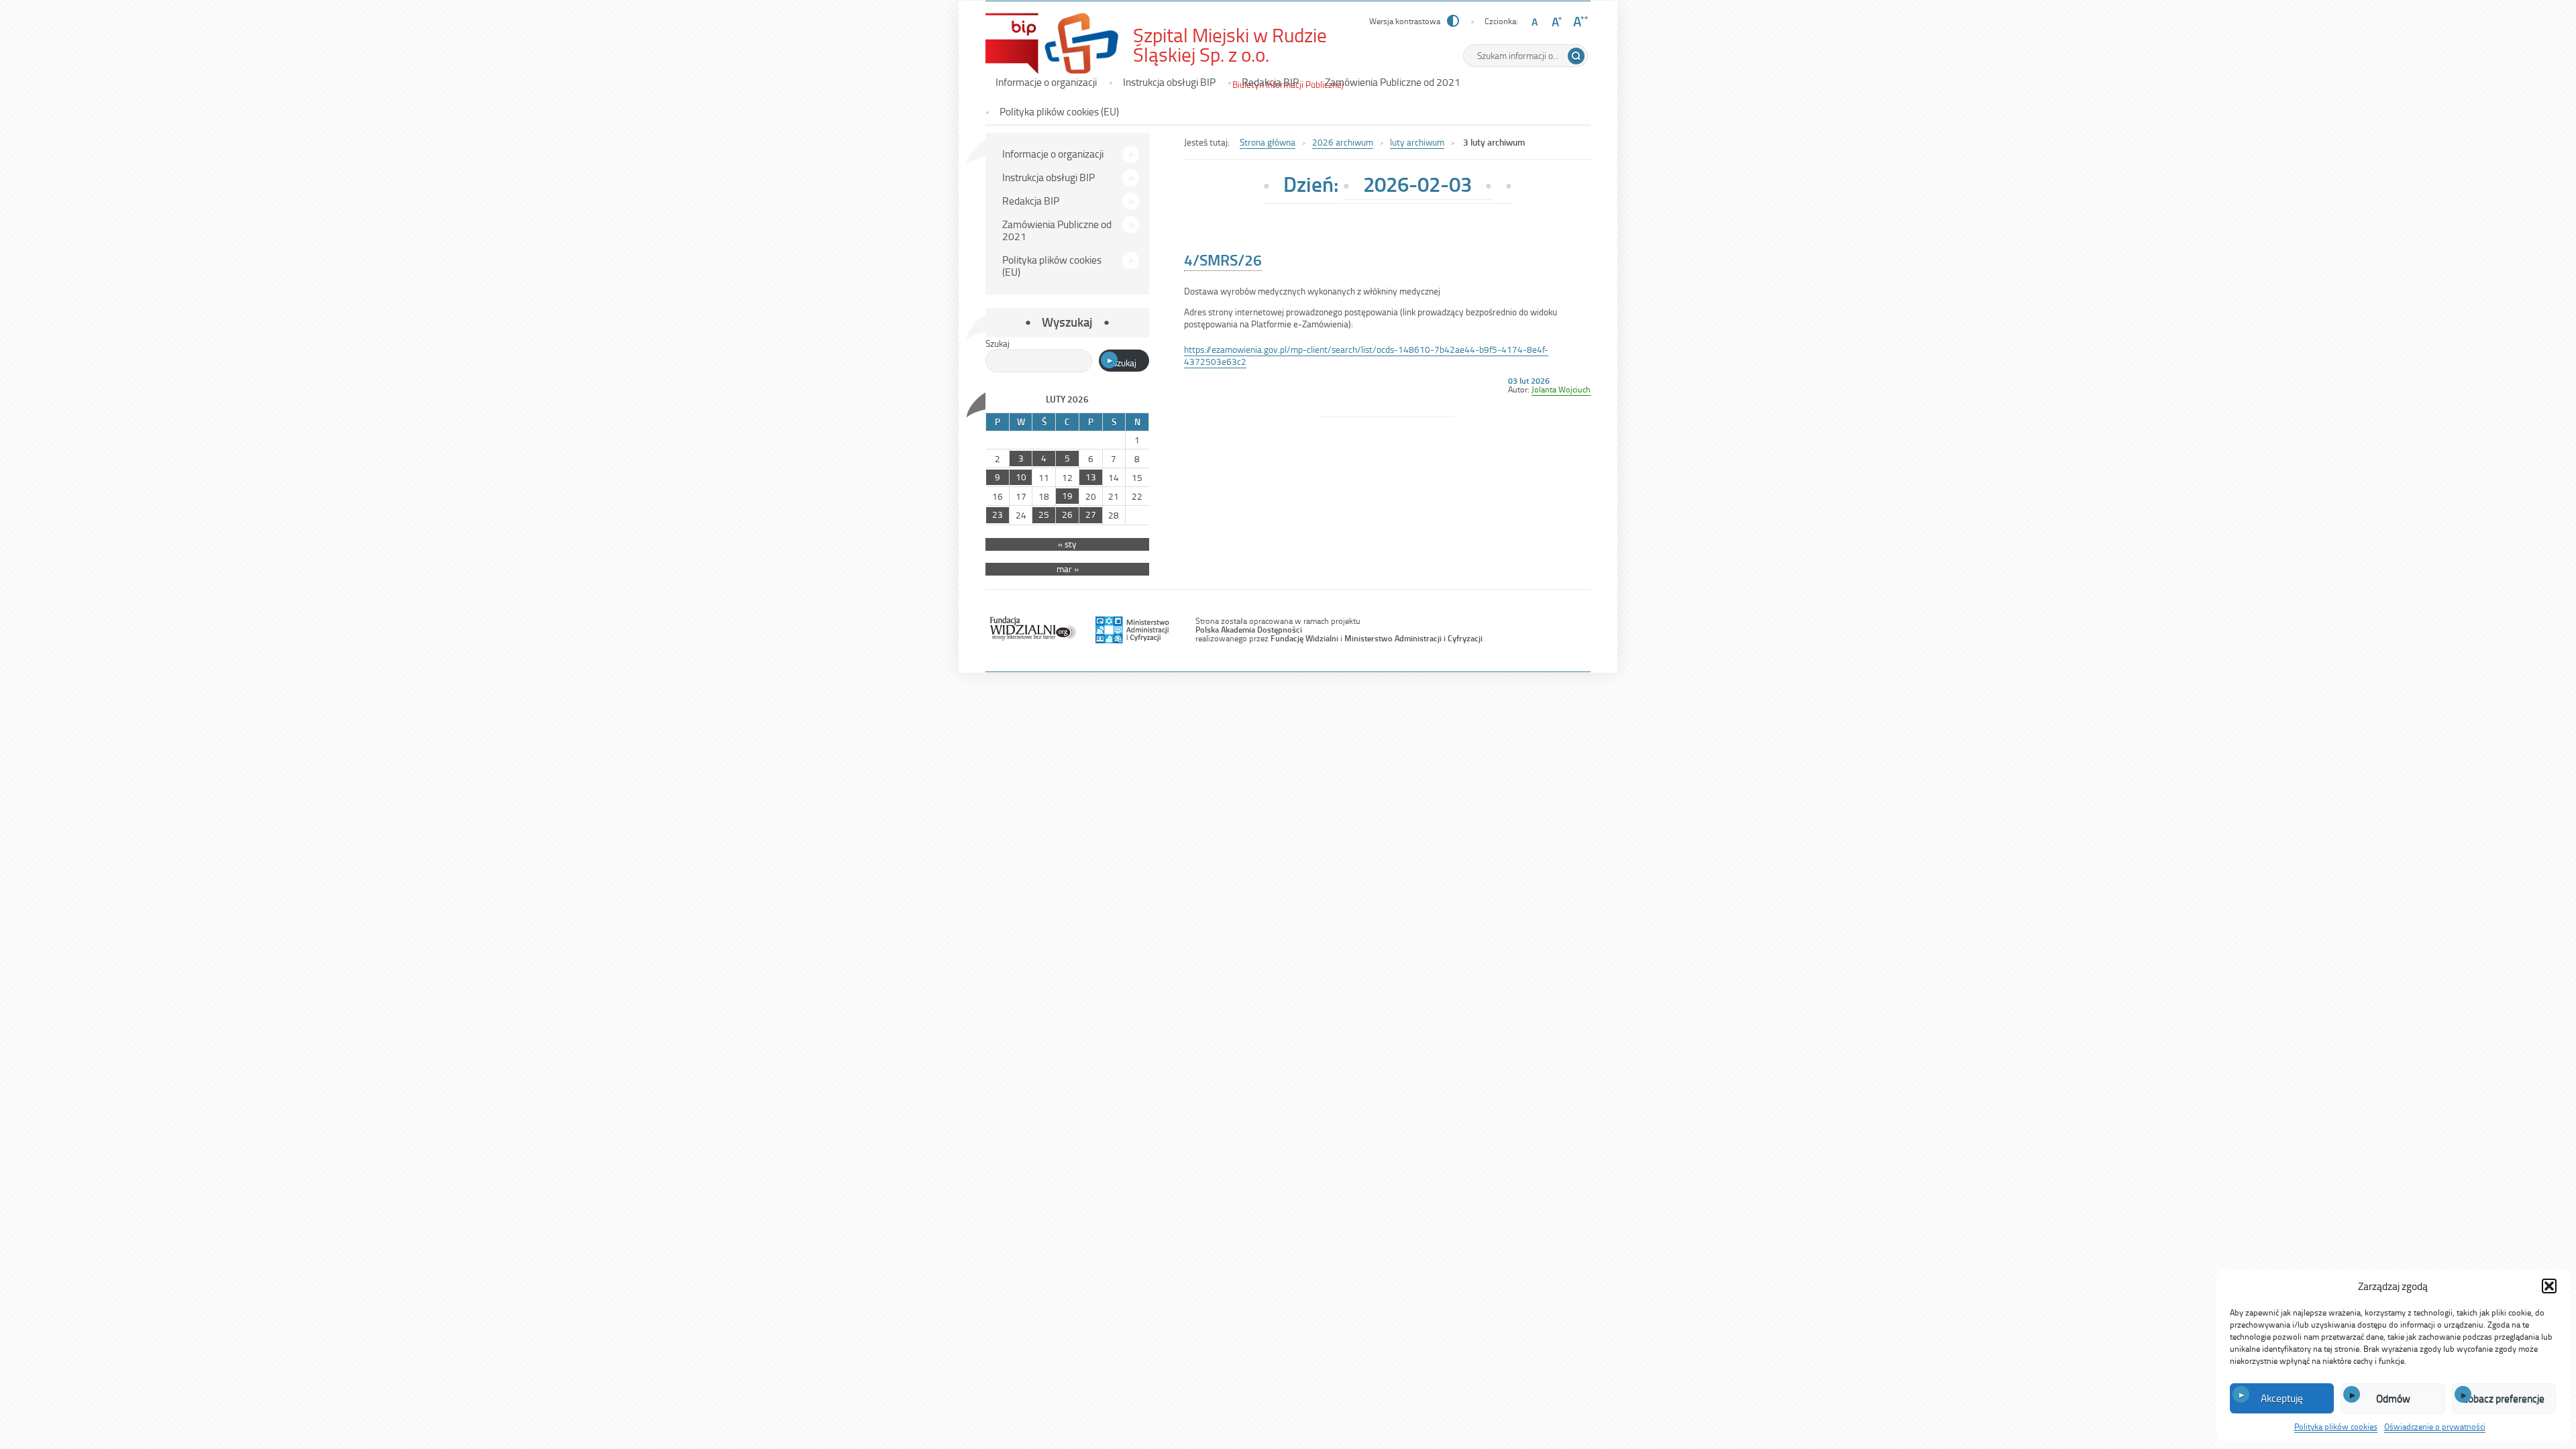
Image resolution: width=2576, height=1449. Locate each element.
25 (1044, 514)
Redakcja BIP (1270, 82)
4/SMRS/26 (1223, 260)
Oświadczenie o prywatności (2435, 1426)
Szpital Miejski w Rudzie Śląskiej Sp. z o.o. (1244, 45)
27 (1091, 514)
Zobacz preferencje (2504, 1398)
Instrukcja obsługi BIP (1169, 82)
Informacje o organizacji (1046, 82)
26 (1067, 514)
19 (1067, 495)
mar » (1068, 569)
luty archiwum (1417, 142)
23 (998, 514)
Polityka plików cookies (2336, 1426)
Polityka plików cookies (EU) (1059, 111)
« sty (1067, 544)
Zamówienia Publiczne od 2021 (1393, 82)
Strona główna (1268, 142)
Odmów (2393, 1398)
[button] (2549, 1286)
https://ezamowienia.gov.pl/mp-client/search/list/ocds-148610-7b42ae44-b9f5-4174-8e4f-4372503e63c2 (1366, 355)
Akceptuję (2282, 1398)
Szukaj (998, 343)
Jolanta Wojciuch (1561, 389)
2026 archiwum (1343, 142)
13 (1091, 477)
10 (1021, 477)
